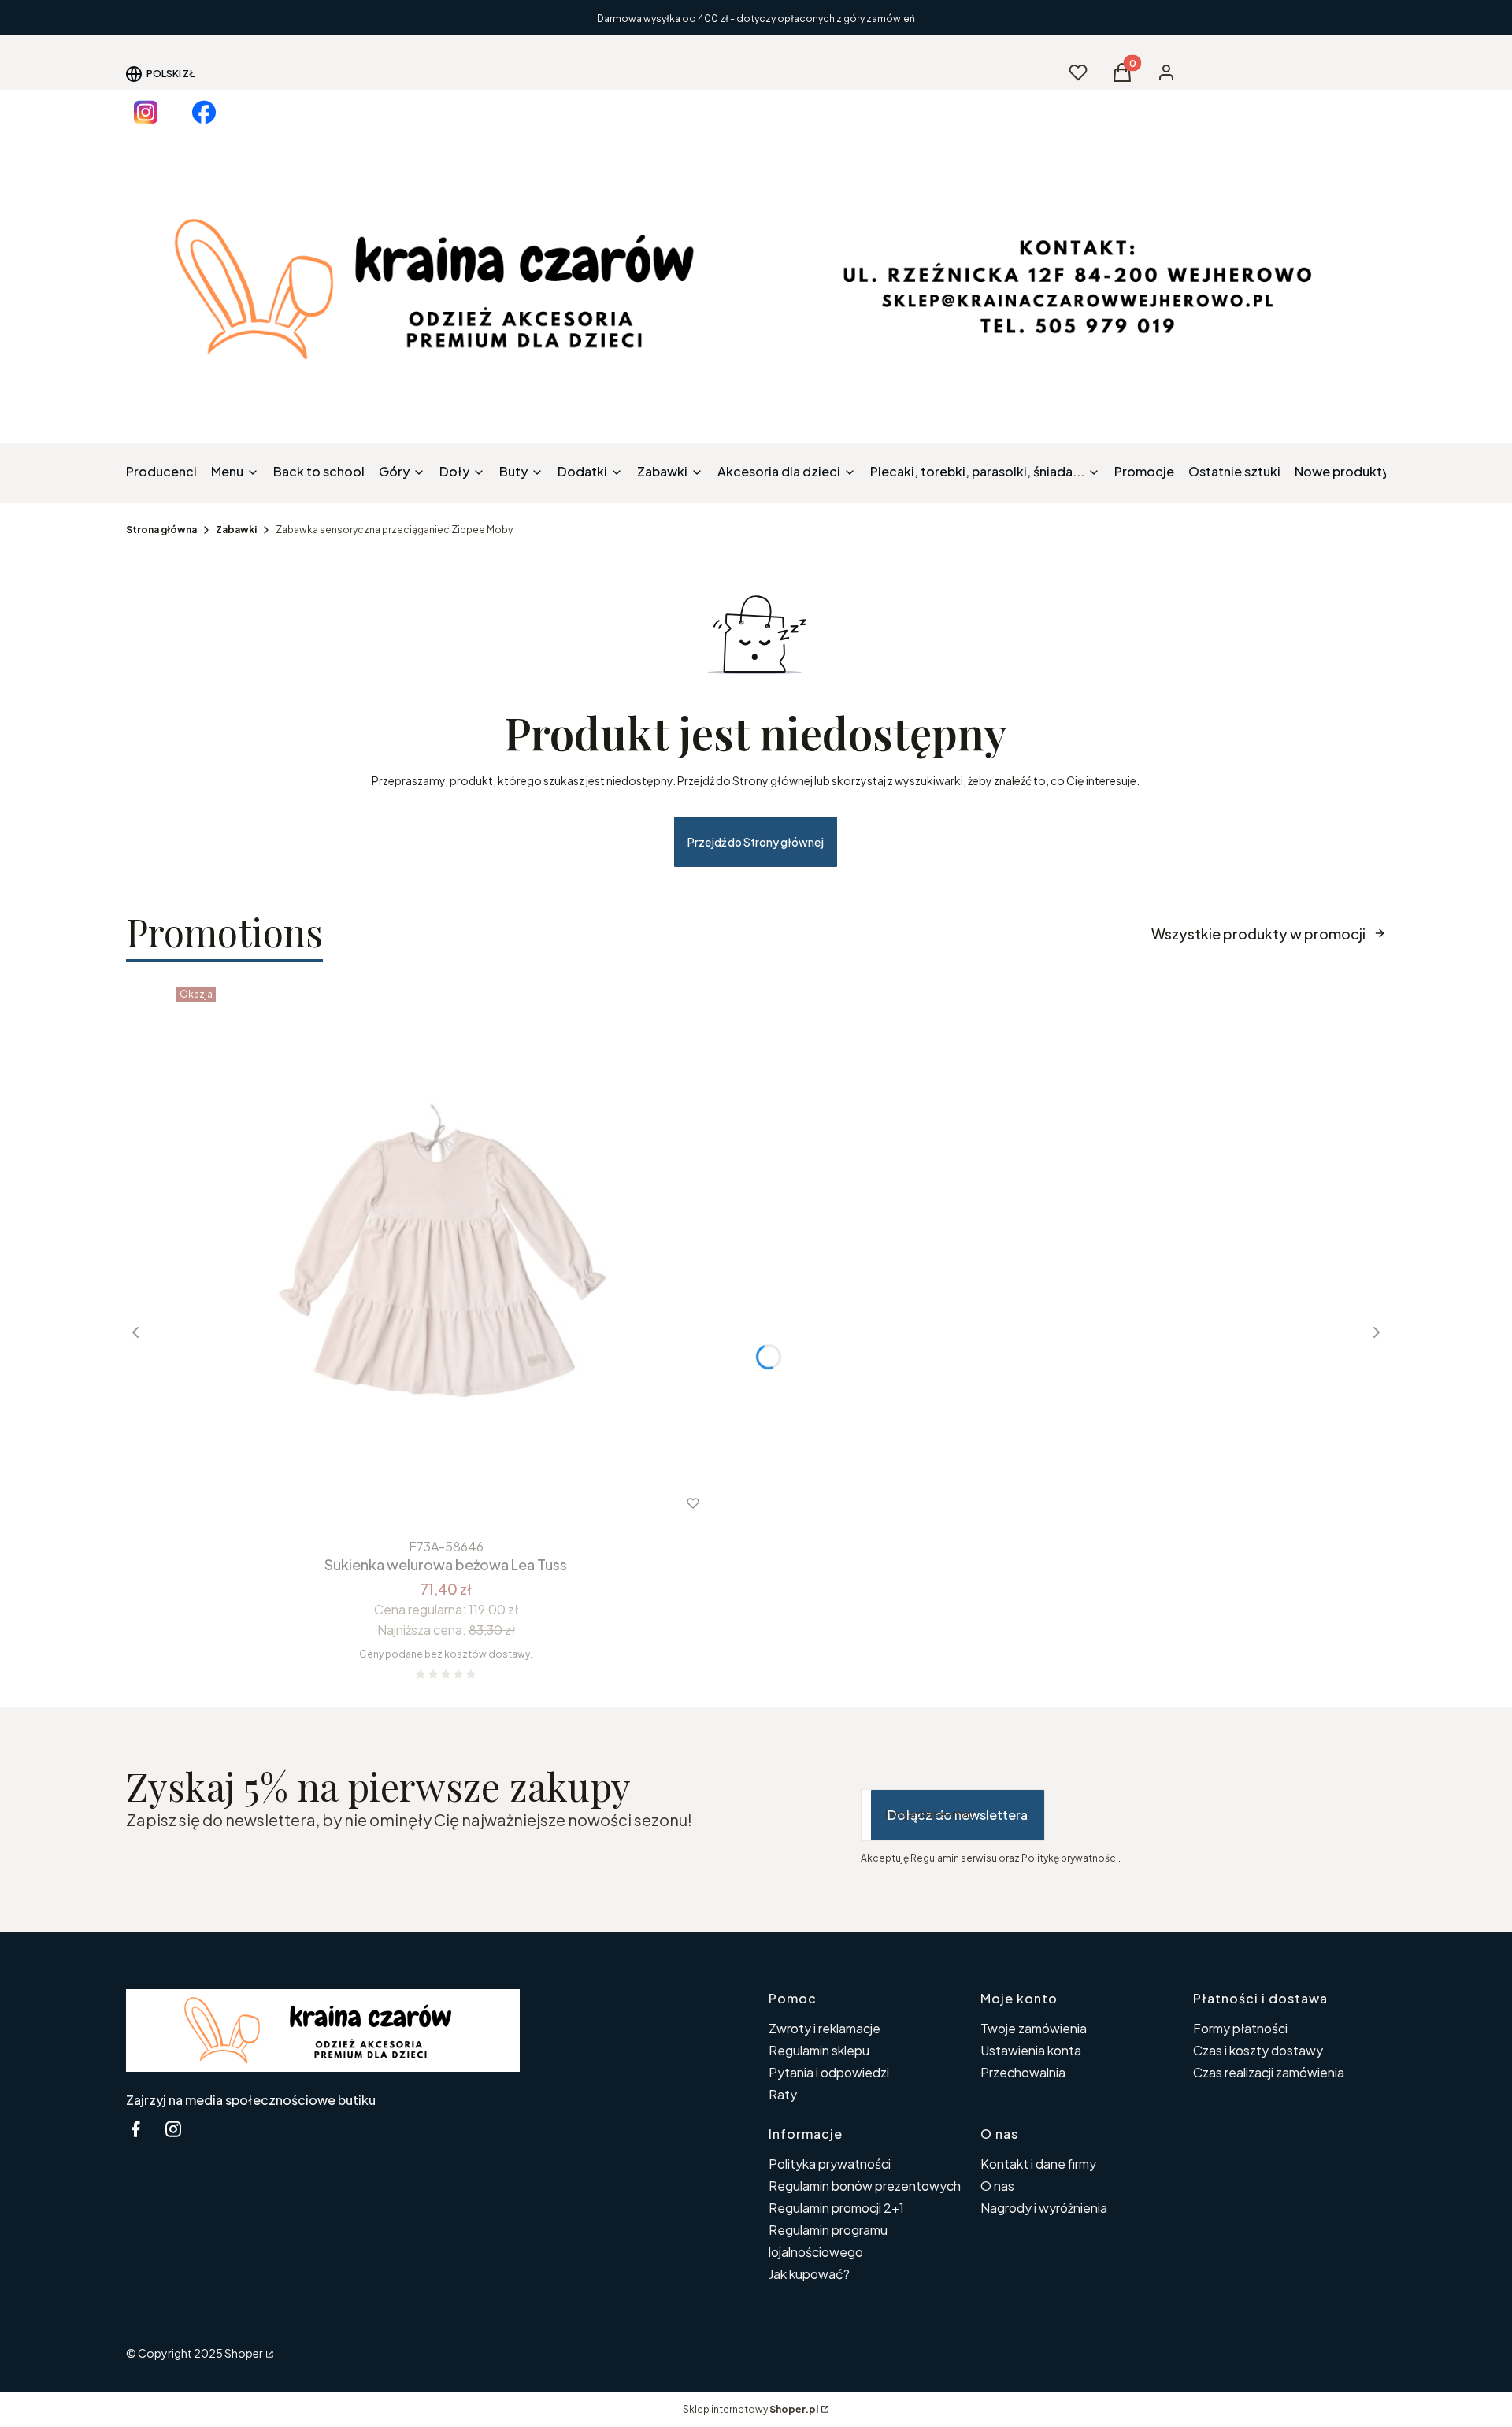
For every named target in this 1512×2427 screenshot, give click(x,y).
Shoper (244, 2353)
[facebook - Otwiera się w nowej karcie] (135, 2129)
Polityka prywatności (830, 2164)
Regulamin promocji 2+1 (836, 2208)
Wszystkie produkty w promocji (1258, 934)
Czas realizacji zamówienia (1269, 2072)
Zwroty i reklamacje (825, 2028)
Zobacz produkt (425, 1503)
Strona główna (161, 530)
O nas (997, 2186)
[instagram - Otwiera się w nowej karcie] (173, 2129)
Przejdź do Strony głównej (756, 842)
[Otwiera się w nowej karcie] (146, 112)
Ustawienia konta (1031, 2050)
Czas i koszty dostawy (1258, 2050)
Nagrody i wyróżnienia (1044, 2208)
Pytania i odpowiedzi (829, 2072)
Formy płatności (1240, 2028)
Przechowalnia (1023, 2072)
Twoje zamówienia (1034, 2028)
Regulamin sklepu (819, 2050)
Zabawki (236, 530)
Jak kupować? (809, 2274)
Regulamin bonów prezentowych (865, 2186)
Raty (783, 2094)
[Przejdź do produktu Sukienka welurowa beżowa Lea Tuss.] (446, 1256)
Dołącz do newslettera (958, 1815)
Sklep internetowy (750, 2409)
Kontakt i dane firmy (1038, 2164)
